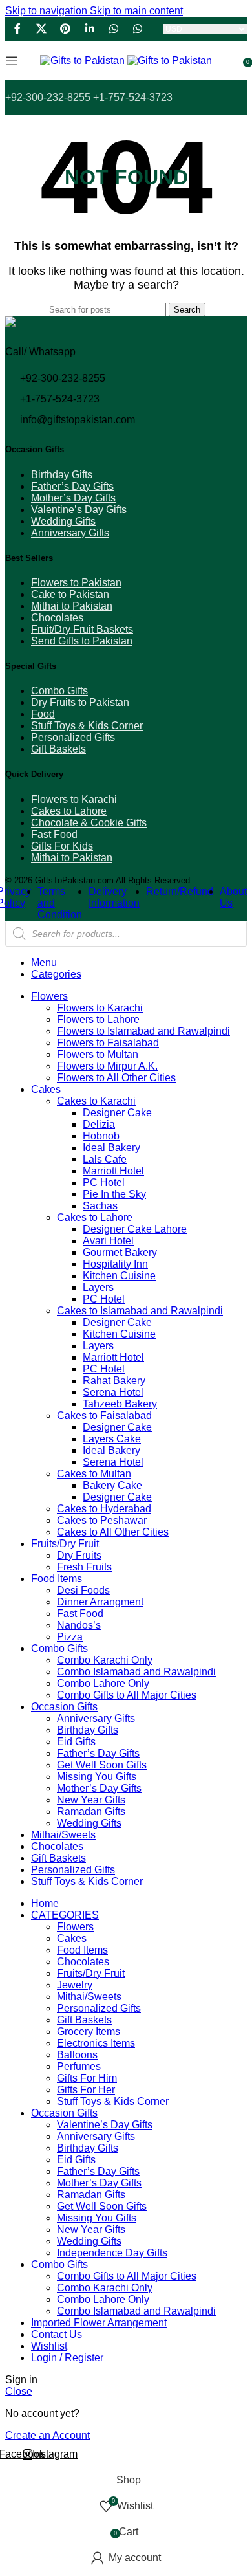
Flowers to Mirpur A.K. (107, 1066)
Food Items (82, 1950)
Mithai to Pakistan (72, 606)
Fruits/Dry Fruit (91, 1973)
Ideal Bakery (111, 1148)
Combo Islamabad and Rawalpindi (136, 1672)
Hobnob (101, 1136)
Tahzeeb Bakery (120, 1404)
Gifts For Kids (62, 846)
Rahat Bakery (114, 1381)
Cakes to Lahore (69, 811)
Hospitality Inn (115, 1264)
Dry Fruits (79, 1555)
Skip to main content (136, 11)
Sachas (100, 1206)
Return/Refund (180, 891)
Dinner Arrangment (100, 1602)
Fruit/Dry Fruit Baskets (82, 629)
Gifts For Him (87, 2078)
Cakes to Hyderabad (104, 1509)
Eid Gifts (76, 1742)
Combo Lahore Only (103, 1683)
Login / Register (67, 2358)
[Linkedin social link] (89, 29)
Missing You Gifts (97, 1777)
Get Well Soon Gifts (102, 1765)
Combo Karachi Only (105, 1660)
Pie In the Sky (114, 1194)
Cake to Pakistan (70, 594)
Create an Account (47, 2435)
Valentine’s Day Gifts (79, 510)
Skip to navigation (47, 11)
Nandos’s (79, 1625)
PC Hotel (104, 1183)
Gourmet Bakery (120, 1252)
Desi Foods (83, 1590)
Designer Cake (117, 1113)
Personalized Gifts (73, 737)
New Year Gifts (91, 1800)
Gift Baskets (58, 749)
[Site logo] (84, 61)
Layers (98, 1287)
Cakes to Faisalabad (104, 1415)
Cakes (72, 1938)
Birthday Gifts (62, 475)
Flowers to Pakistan (76, 583)
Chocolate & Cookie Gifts (89, 823)
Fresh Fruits (84, 1567)
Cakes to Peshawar (102, 1520)
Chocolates (57, 618)
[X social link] (41, 29)
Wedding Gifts (63, 521)
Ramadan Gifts (91, 1811)
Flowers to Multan (98, 1054)
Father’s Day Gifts (72, 486)
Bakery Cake (112, 1485)
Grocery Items (89, 2031)
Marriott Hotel (113, 1171)
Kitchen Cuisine (119, 1276)
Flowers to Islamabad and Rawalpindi (143, 1031)
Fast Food (54, 834)
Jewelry (75, 1985)
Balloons (77, 2055)
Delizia (99, 1124)
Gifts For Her (86, 2090)
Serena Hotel (113, 1392)
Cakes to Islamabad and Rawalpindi (140, 1311)
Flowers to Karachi (74, 799)
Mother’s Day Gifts (73, 498)
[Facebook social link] (17, 29)
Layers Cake (112, 1439)
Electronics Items (96, 2043)
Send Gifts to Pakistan (82, 641)
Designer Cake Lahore (135, 1229)
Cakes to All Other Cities (113, 1532)
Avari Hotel (108, 1241)
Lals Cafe (105, 1159)
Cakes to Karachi (96, 1101)
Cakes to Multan (94, 1474)
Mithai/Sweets (89, 1997)
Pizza (70, 1637)
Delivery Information (114, 897)
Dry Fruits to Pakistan (80, 702)
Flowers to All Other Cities (116, 1078)
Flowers (75, 1927)
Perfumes (79, 2066)
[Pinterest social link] (66, 29)
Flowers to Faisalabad (108, 1043)
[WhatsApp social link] (113, 29)
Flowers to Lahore (98, 1019)
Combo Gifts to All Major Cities (127, 1695)
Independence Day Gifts (112, 2253)
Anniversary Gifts (70, 533)
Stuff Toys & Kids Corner (87, 726)
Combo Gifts (59, 691)
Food (43, 714)
